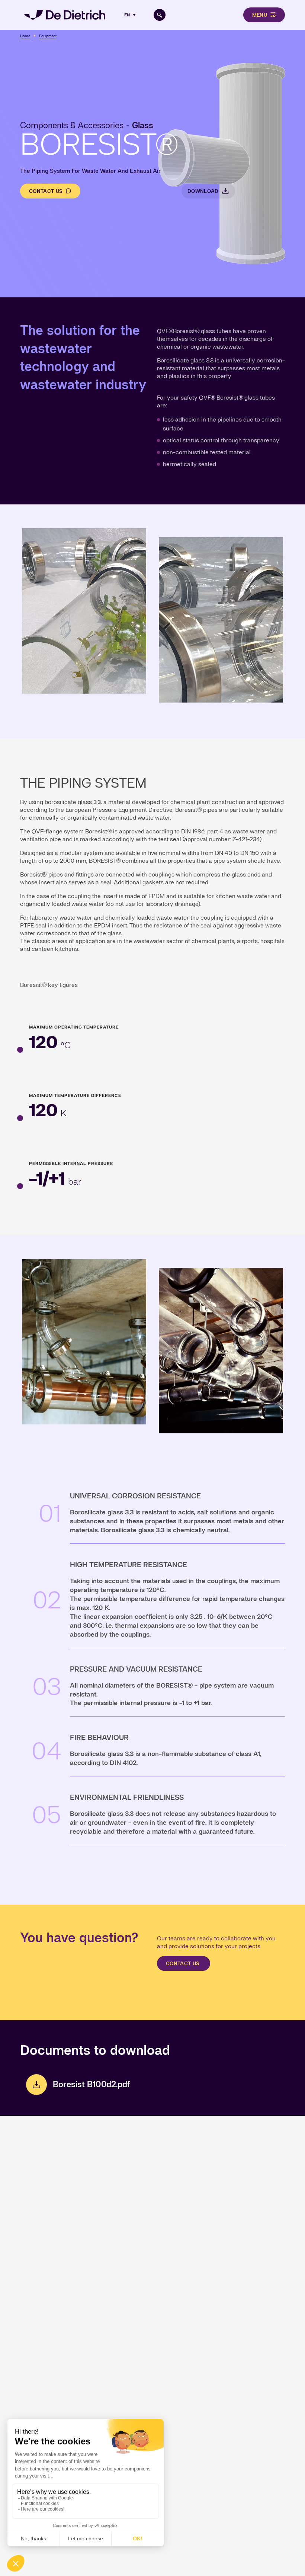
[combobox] (131, 15)
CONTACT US (184, 1963)
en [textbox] (127, 15)
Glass (143, 125)
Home (25, 36)
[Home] (65, 15)
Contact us (46, 191)
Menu (260, 15)
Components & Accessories (72, 125)
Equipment (48, 36)
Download (203, 191)
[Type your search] (160, 15)
